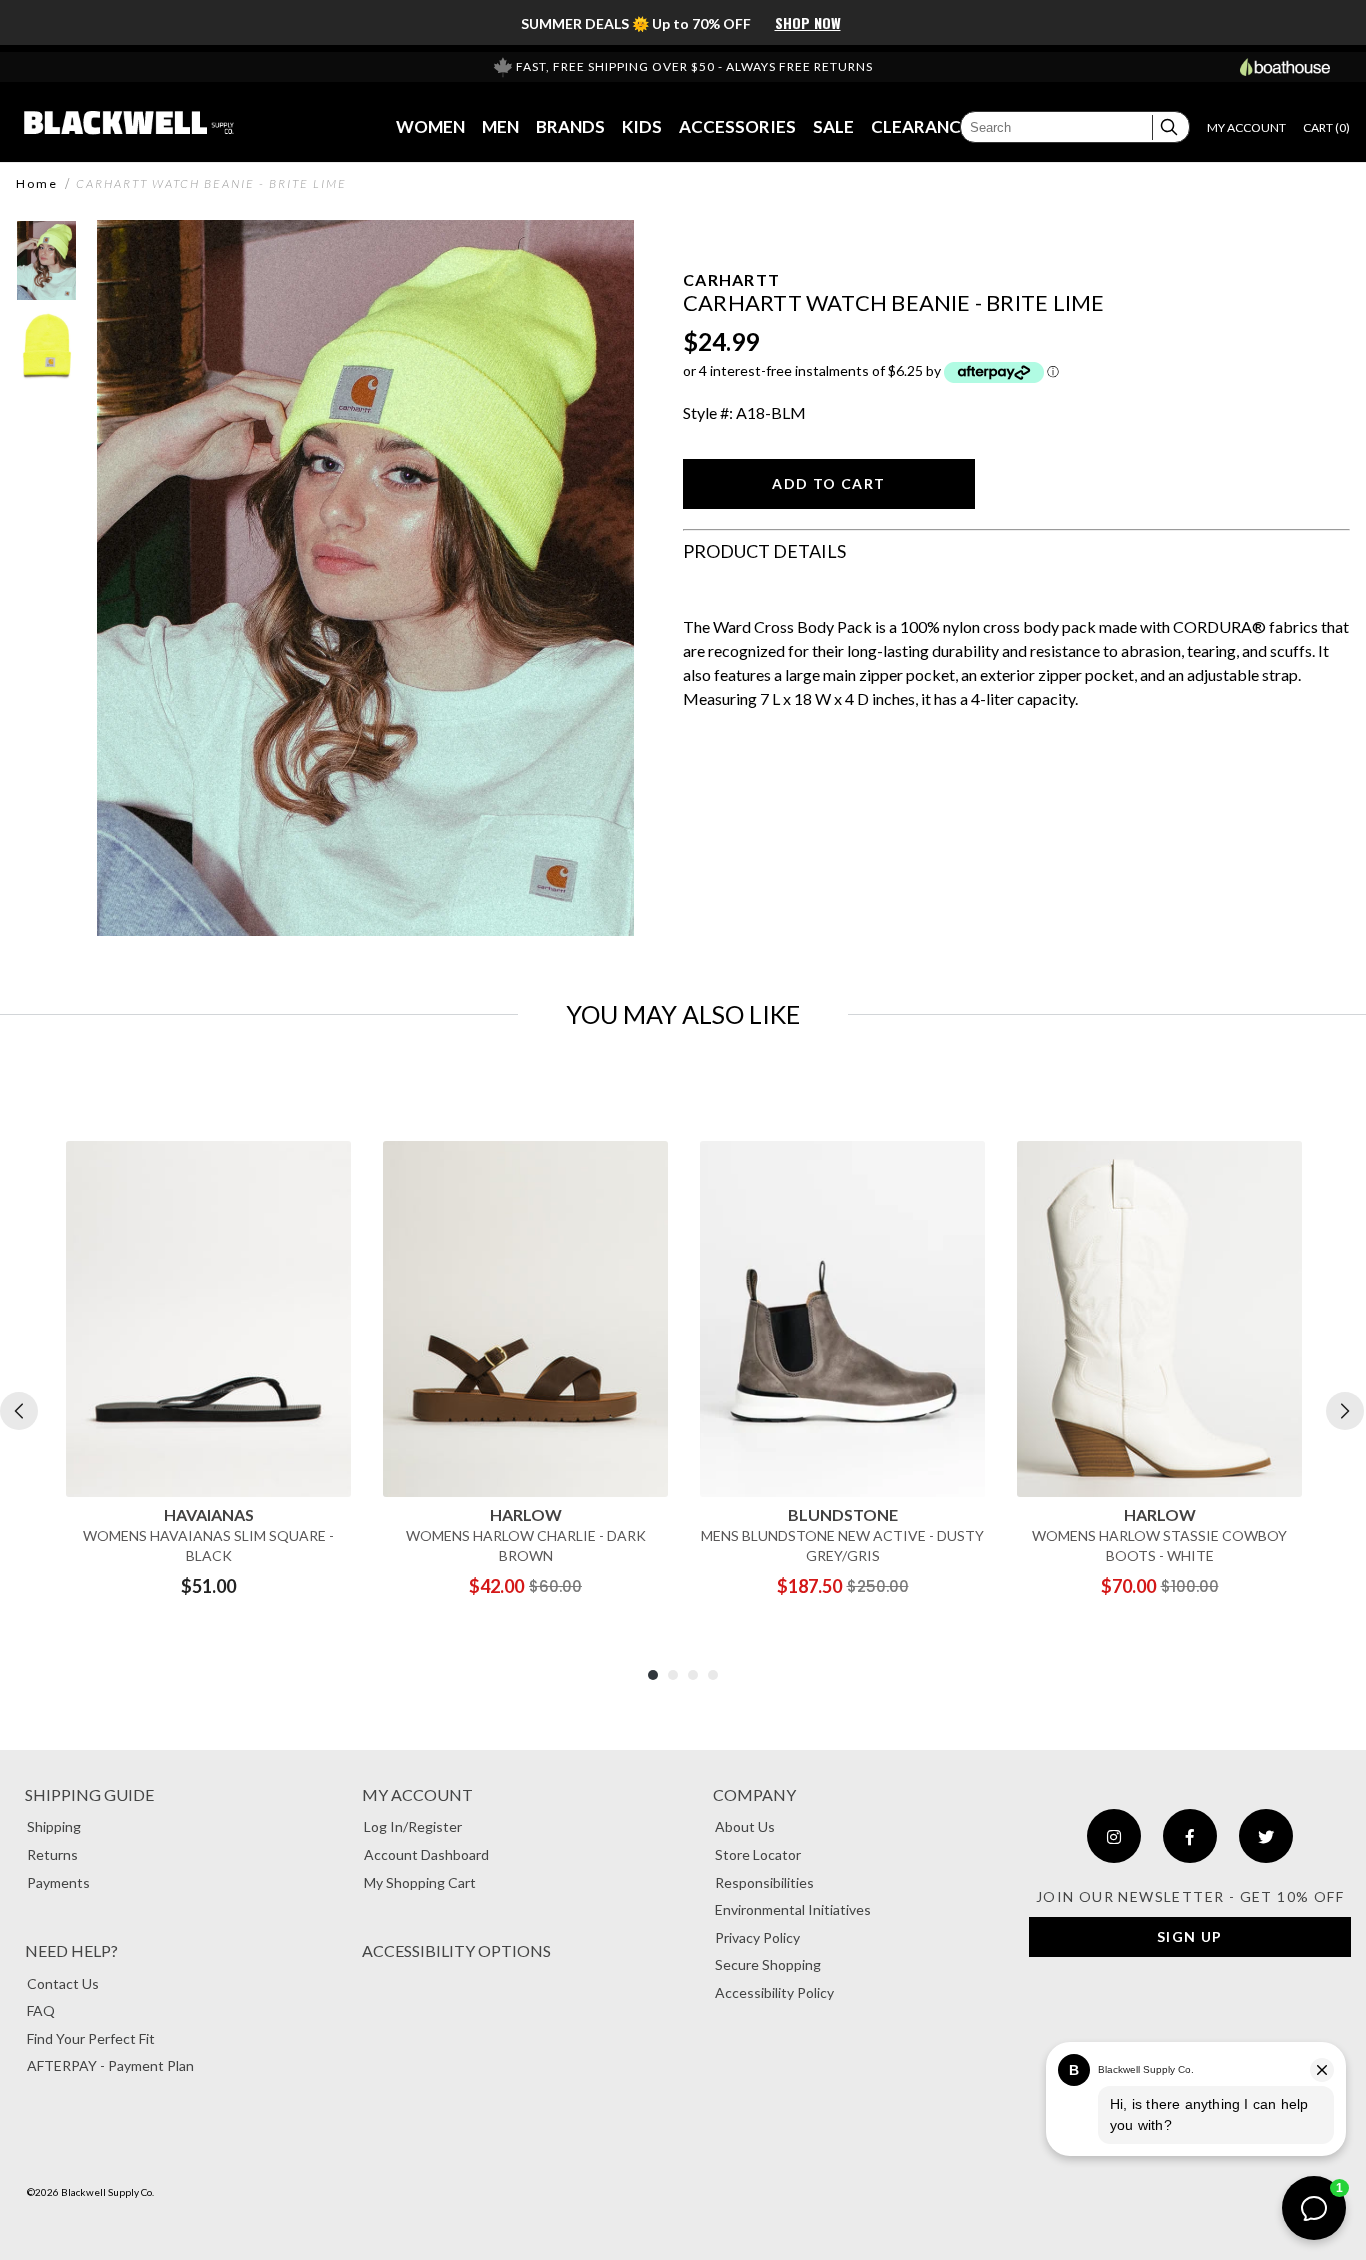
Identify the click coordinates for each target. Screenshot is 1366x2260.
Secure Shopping (768, 1964)
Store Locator (758, 1854)
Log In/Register (413, 1826)
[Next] (1345, 1411)
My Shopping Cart (420, 1882)
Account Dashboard (426, 1854)
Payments (58, 1882)
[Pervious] (19, 1411)
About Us (745, 1826)
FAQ (41, 2010)
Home (37, 184)
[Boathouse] (1285, 67)
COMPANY (754, 1794)
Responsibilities (764, 1882)
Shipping (54, 1826)
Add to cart (828, 483)
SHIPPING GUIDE (89, 1794)
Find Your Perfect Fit (91, 2038)
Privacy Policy (757, 1937)
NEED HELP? (71, 1950)
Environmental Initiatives (793, 1909)
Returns (52, 1854)
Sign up (1190, 1936)
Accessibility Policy (774, 1992)
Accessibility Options (456, 1950)
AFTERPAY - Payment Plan (110, 2065)
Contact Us (63, 1983)
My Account (417, 1794)
